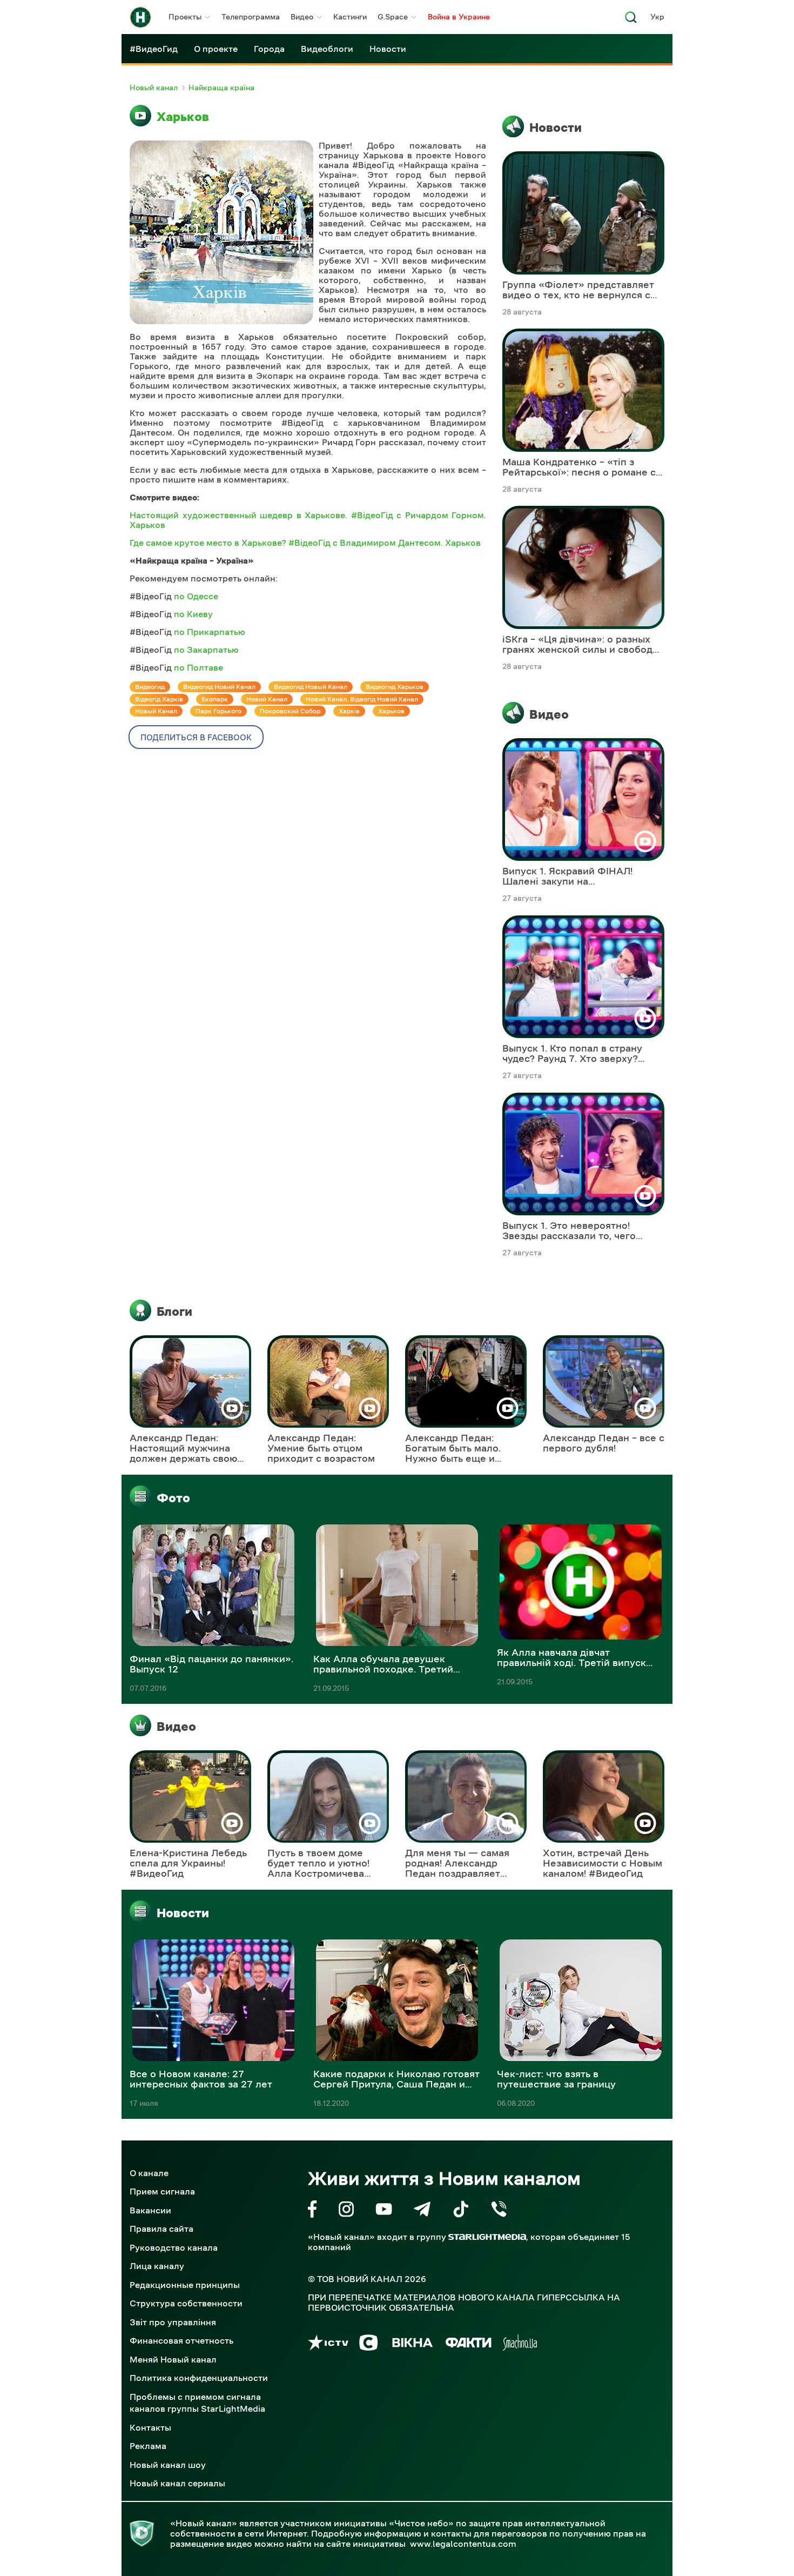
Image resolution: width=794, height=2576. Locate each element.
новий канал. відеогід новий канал (362, 699)
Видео (302, 17)
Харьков (183, 117)
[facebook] (312, 2211)
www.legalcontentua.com (463, 2544)
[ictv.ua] (328, 2344)
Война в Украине (459, 17)
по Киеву (193, 614)
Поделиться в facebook (196, 737)
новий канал (267, 699)
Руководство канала (174, 2247)
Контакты (150, 2427)
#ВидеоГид (154, 49)
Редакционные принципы (185, 2285)
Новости (388, 49)
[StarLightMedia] (487, 2237)
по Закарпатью (206, 650)
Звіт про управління (173, 2322)
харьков (391, 711)
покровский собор (290, 711)
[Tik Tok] (461, 2211)
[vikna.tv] (412, 2344)
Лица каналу (157, 2266)
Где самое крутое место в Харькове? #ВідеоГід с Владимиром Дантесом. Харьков (305, 543)
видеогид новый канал (311, 687)
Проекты (185, 17)
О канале (149, 2173)
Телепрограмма (251, 17)
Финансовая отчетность (181, 2340)
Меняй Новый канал (173, 2359)
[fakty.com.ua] (469, 2344)
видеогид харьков (395, 687)
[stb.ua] (369, 2344)
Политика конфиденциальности (199, 2378)
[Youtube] (384, 2211)
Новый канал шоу (168, 2465)
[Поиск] (631, 20)
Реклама (148, 2446)
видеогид (150, 687)
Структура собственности (186, 2303)
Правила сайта (162, 2229)
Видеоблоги (327, 49)
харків (349, 711)
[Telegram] (422, 2211)
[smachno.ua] (520, 2344)
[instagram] (346, 2211)
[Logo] (140, 17)
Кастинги (350, 17)
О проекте (216, 49)
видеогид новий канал (219, 687)
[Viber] (499, 2211)
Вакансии (150, 2210)
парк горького (218, 711)
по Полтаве (198, 667)
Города (269, 49)
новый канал (156, 711)
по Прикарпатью (210, 632)
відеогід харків (159, 699)
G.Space (393, 17)
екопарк (215, 699)
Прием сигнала (162, 2191)
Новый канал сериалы (177, 2483)
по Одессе (196, 596)
